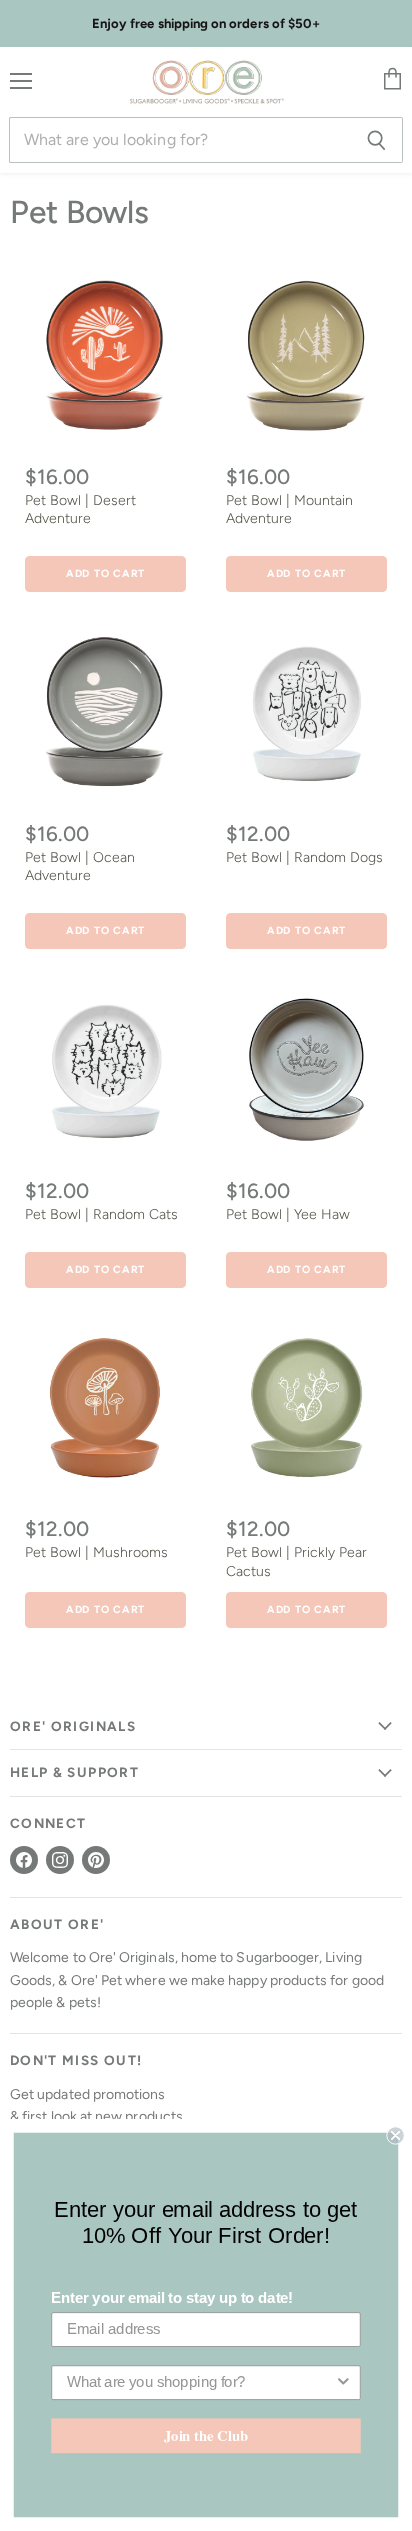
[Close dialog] (395, 2135)
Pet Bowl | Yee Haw (288, 1214)
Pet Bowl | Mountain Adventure (289, 509)
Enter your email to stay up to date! (172, 2298)
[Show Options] (343, 2382)
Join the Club (206, 2435)
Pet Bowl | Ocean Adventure (80, 866)
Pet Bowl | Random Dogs (304, 857)
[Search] (376, 140)
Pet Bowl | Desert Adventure (80, 509)
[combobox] (200, 2382)
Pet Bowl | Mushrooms (96, 1552)
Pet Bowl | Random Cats (101, 1214)
